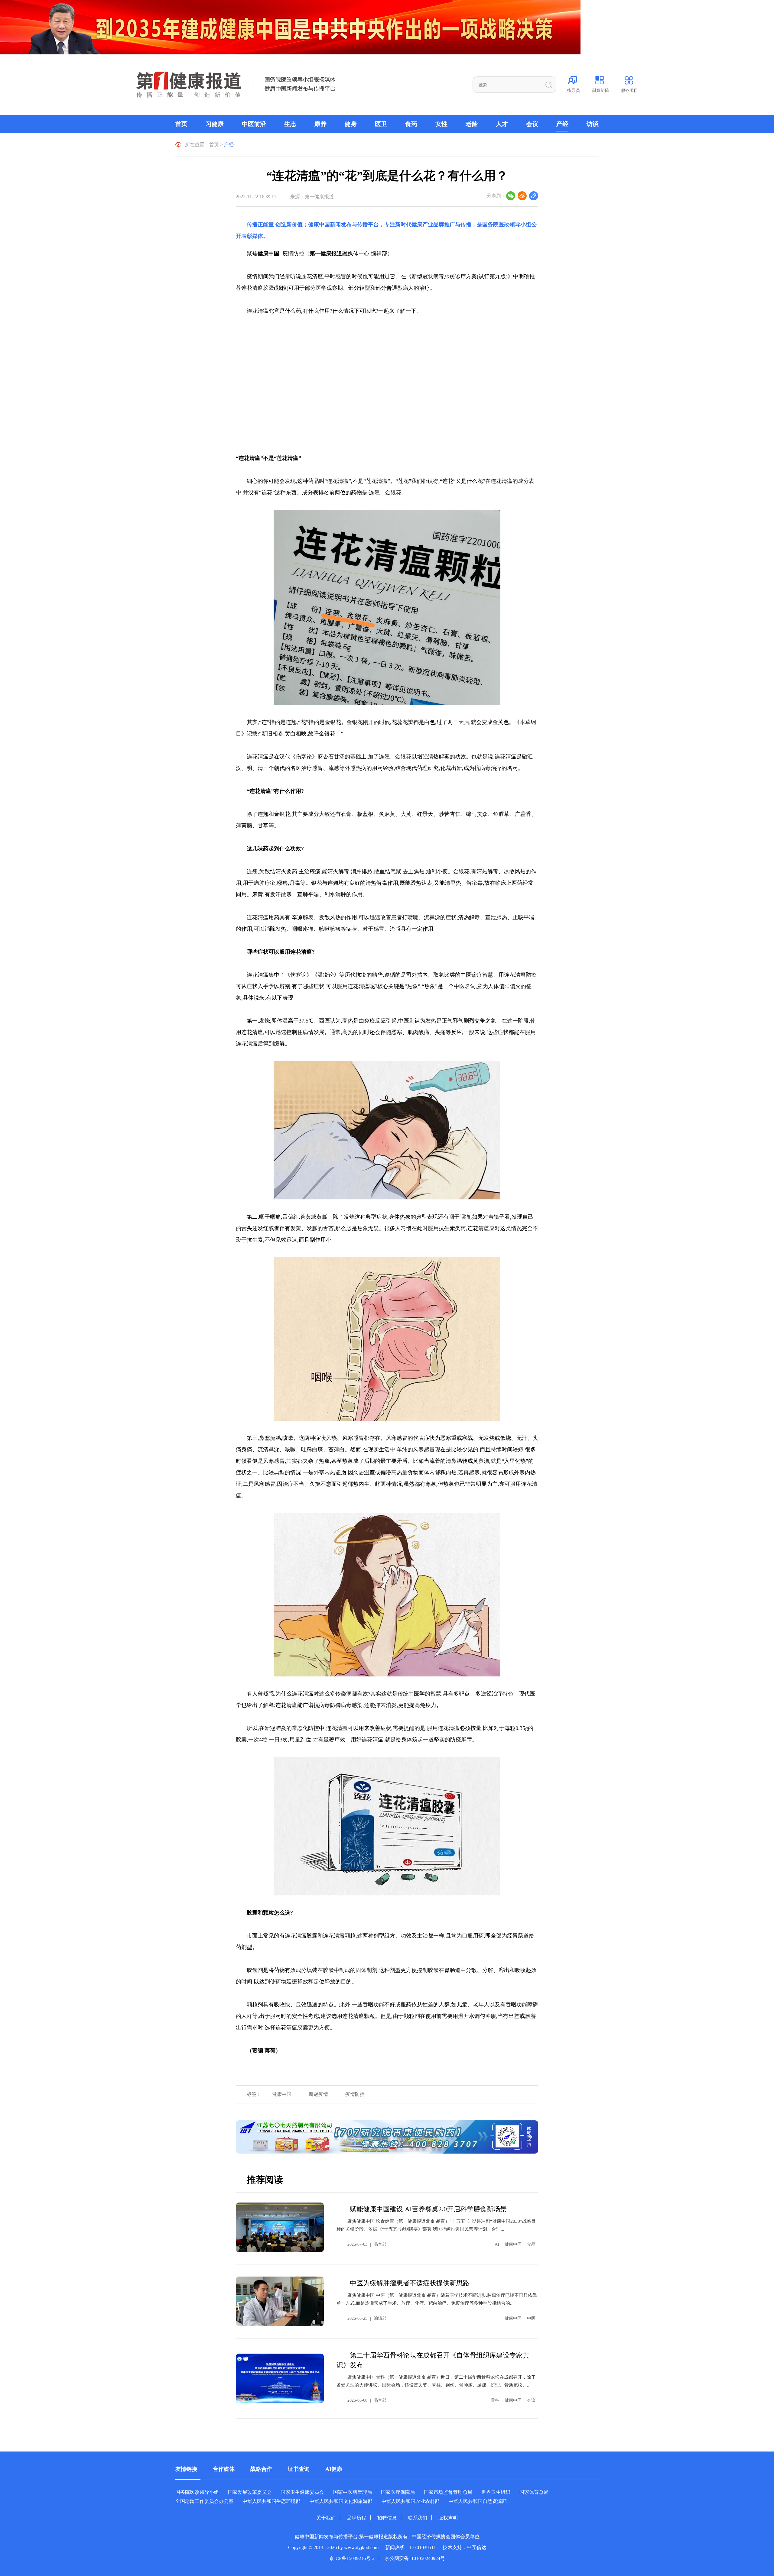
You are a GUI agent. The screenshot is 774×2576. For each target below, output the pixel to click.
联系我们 (418, 2518)
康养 (320, 124)
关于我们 (326, 2518)
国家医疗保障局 (398, 2492)
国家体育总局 (534, 2492)
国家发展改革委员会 (250, 2492)
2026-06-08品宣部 (367, 2400)
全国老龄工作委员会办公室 (204, 2501)
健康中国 (282, 2094)
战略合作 (261, 2469)
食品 (531, 2244)
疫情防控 (355, 2094)
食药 (411, 124)
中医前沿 (254, 124)
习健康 (215, 124)
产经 (562, 124)
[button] (392, 2148)
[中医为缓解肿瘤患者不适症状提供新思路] (280, 2301)
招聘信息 (387, 2518)
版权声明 (448, 2518)
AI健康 (334, 2469)
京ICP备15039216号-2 (352, 2558)
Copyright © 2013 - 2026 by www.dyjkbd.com (333, 2547)
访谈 (593, 124)
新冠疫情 (318, 2094)
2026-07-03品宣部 (367, 2244)
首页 (181, 124)
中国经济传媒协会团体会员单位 (446, 2537)
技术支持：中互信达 (464, 2547)
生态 (290, 124)
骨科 (495, 2400)
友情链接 (186, 2469)
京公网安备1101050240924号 (415, 2558)
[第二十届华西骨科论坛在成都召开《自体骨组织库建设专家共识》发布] (280, 2378)
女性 (441, 124)
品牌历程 (356, 2518)
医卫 (381, 124)
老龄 (472, 124)
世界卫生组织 (496, 2492)
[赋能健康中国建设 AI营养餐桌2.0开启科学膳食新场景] (280, 2227)
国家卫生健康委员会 (302, 2492)
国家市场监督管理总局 (448, 2492)
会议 (532, 124)
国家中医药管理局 (353, 2492)
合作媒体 (224, 2469)
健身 (351, 124)
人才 (502, 124)
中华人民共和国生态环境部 (272, 2501)
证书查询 (299, 2469)
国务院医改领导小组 (507, 225)
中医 (531, 2318)
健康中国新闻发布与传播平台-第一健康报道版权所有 (351, 2537)
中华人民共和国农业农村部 (411, 2501)
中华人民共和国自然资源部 (478, 2501)
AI (497, 2244)
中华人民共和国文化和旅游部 (341, 2501)
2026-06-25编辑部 (367, 2318)
